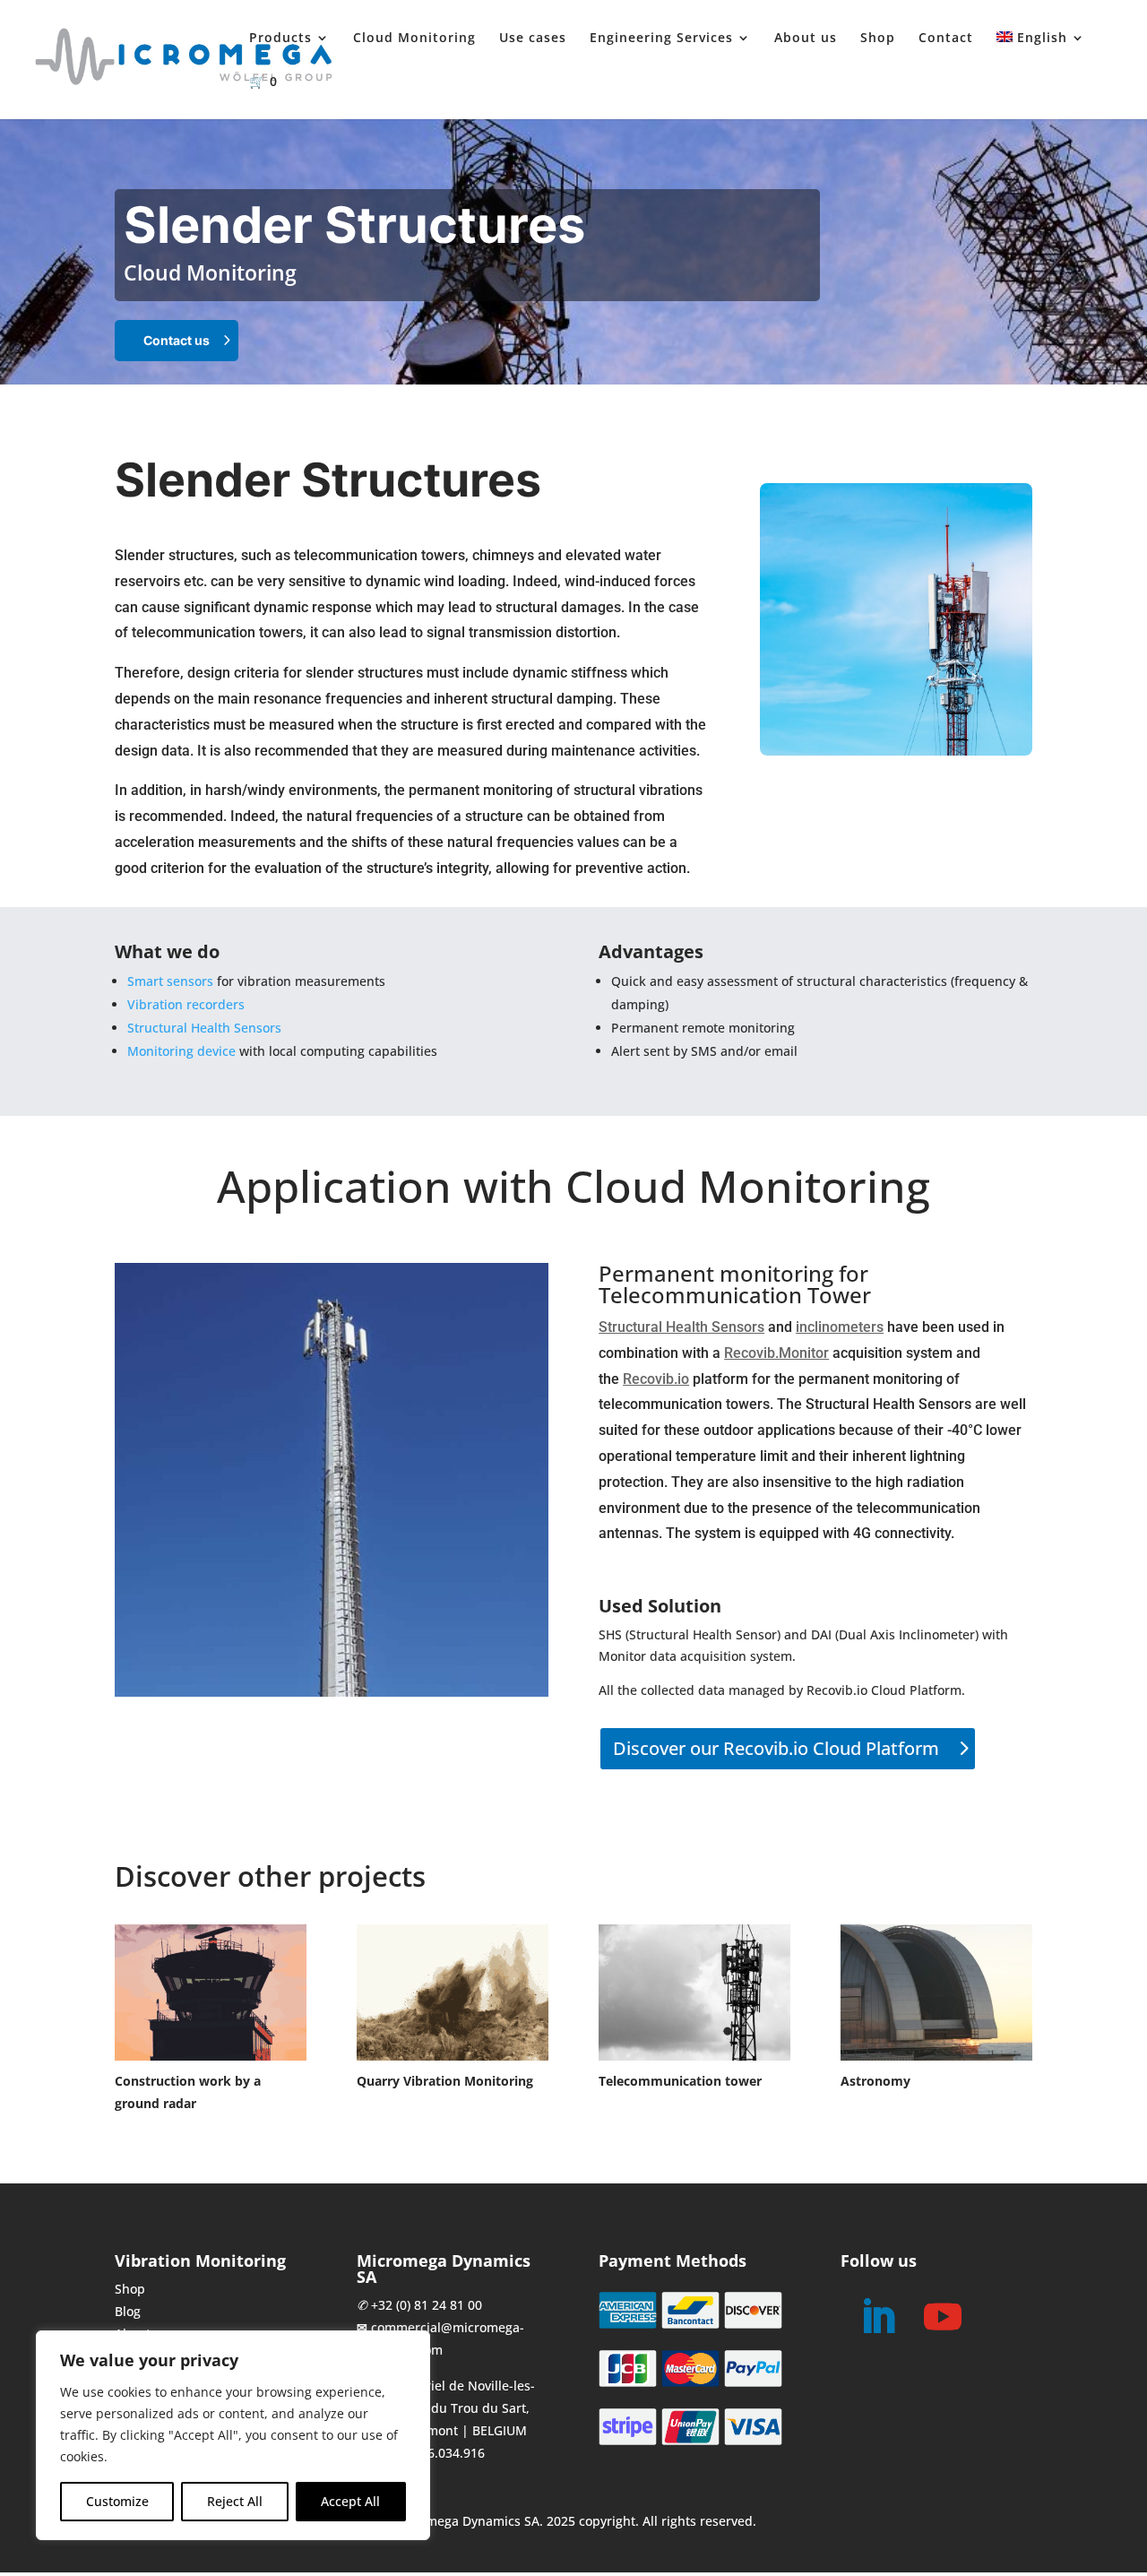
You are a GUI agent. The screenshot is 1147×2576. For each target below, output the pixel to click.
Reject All (235, 2501)
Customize (117, 2501)
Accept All (350, 2501)
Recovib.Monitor (776, 1353)
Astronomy (875, 2081)
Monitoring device (181, 1051)
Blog (128, 2311)
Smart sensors (170, 981)
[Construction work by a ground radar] (211, 1993)
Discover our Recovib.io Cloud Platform (776, 1748)
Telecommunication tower (680, 2081)
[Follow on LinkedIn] (878, 2317)
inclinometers (840, 1327)
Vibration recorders (186, 1004)
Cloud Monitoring (414, 39)
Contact (946, 39)
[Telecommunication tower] (694, 1993)
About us (806, 39)
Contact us (177, 340)
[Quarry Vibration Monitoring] (453, 1993)
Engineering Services (661, 39)
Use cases (533, 39)
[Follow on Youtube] (943, 2317)
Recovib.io (656, 1379)
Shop (878, 39)
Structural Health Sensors (204, 1028)
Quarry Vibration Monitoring (445, 2081)
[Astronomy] (936, 1993)
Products (280, 39)
